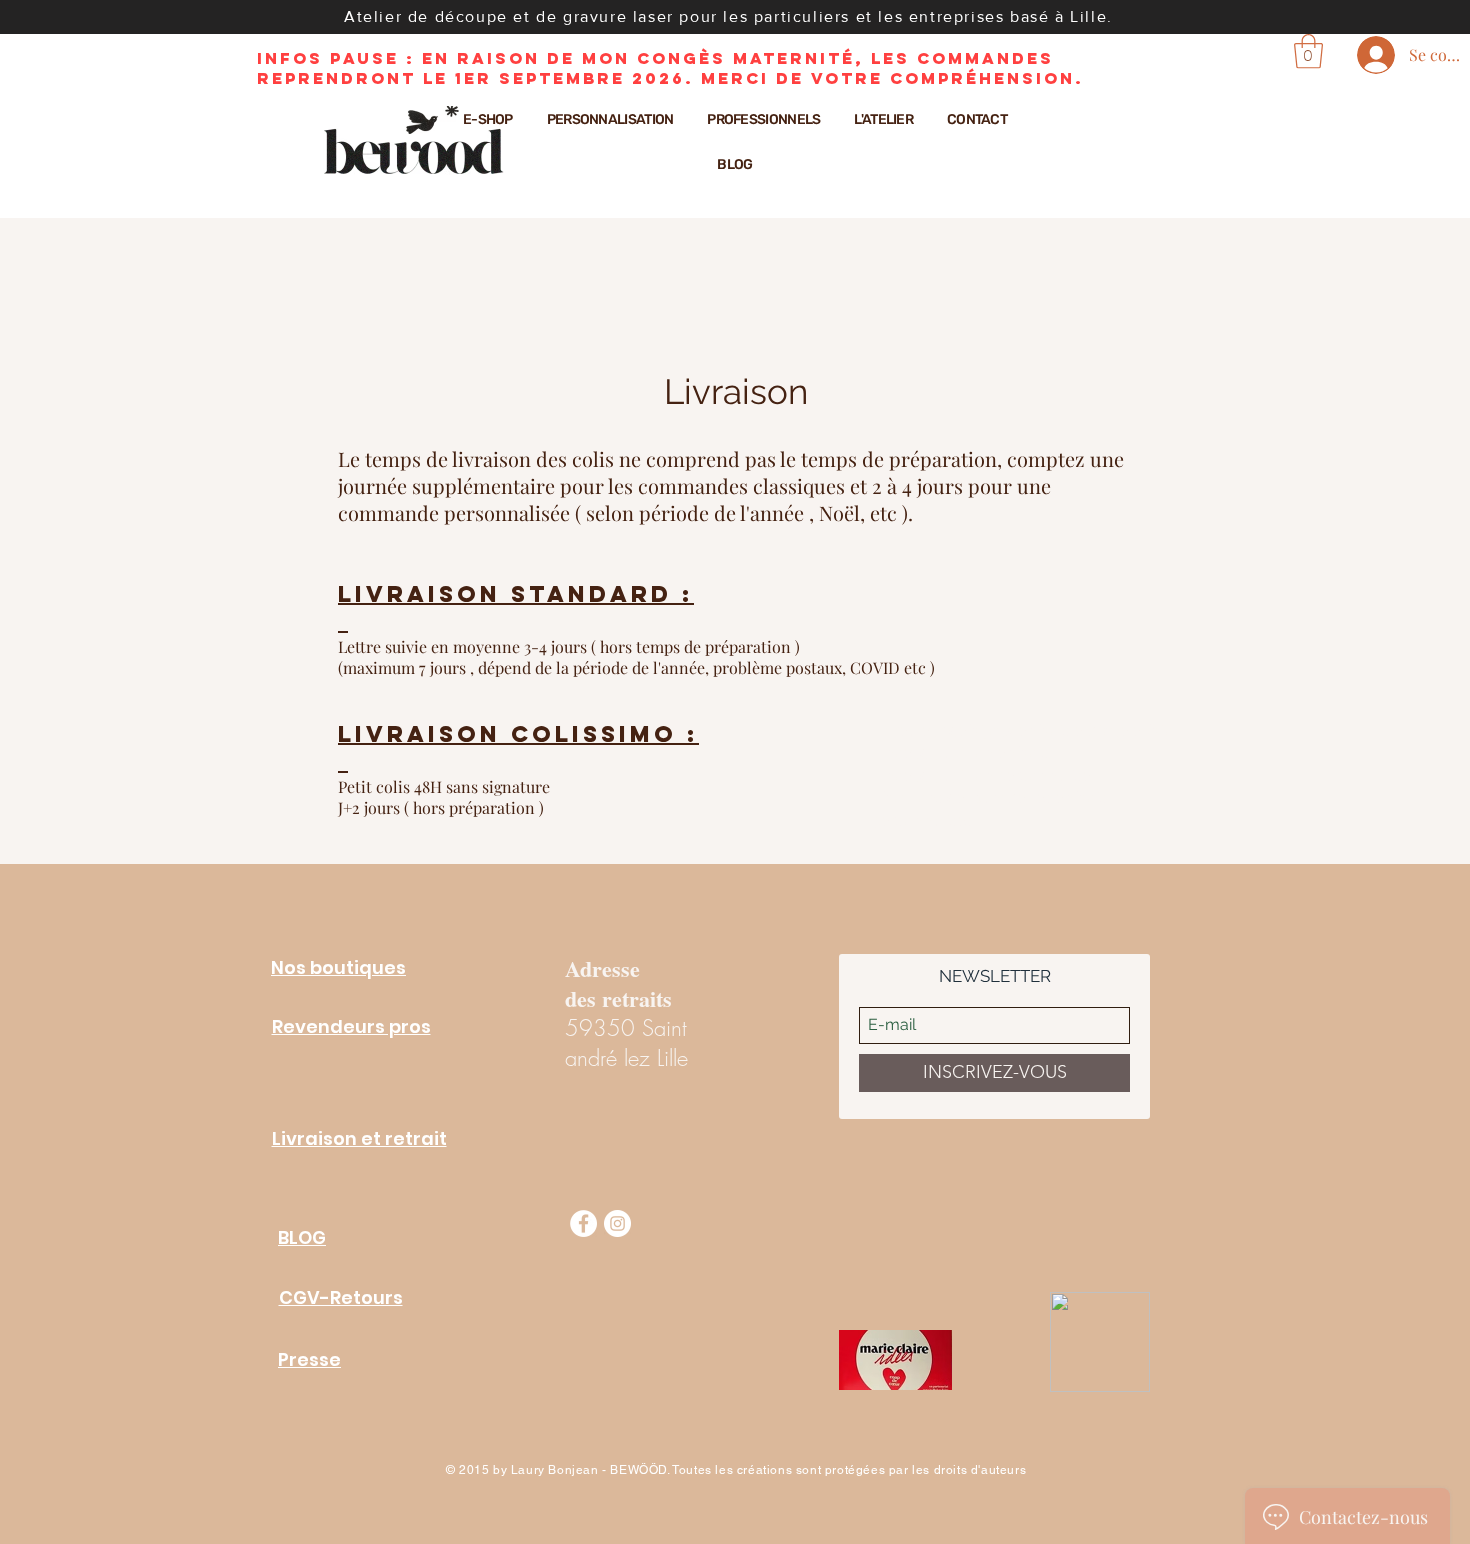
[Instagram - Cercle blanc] (617, 1223)
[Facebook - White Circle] (583, 1223)
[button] (1308, 51)
